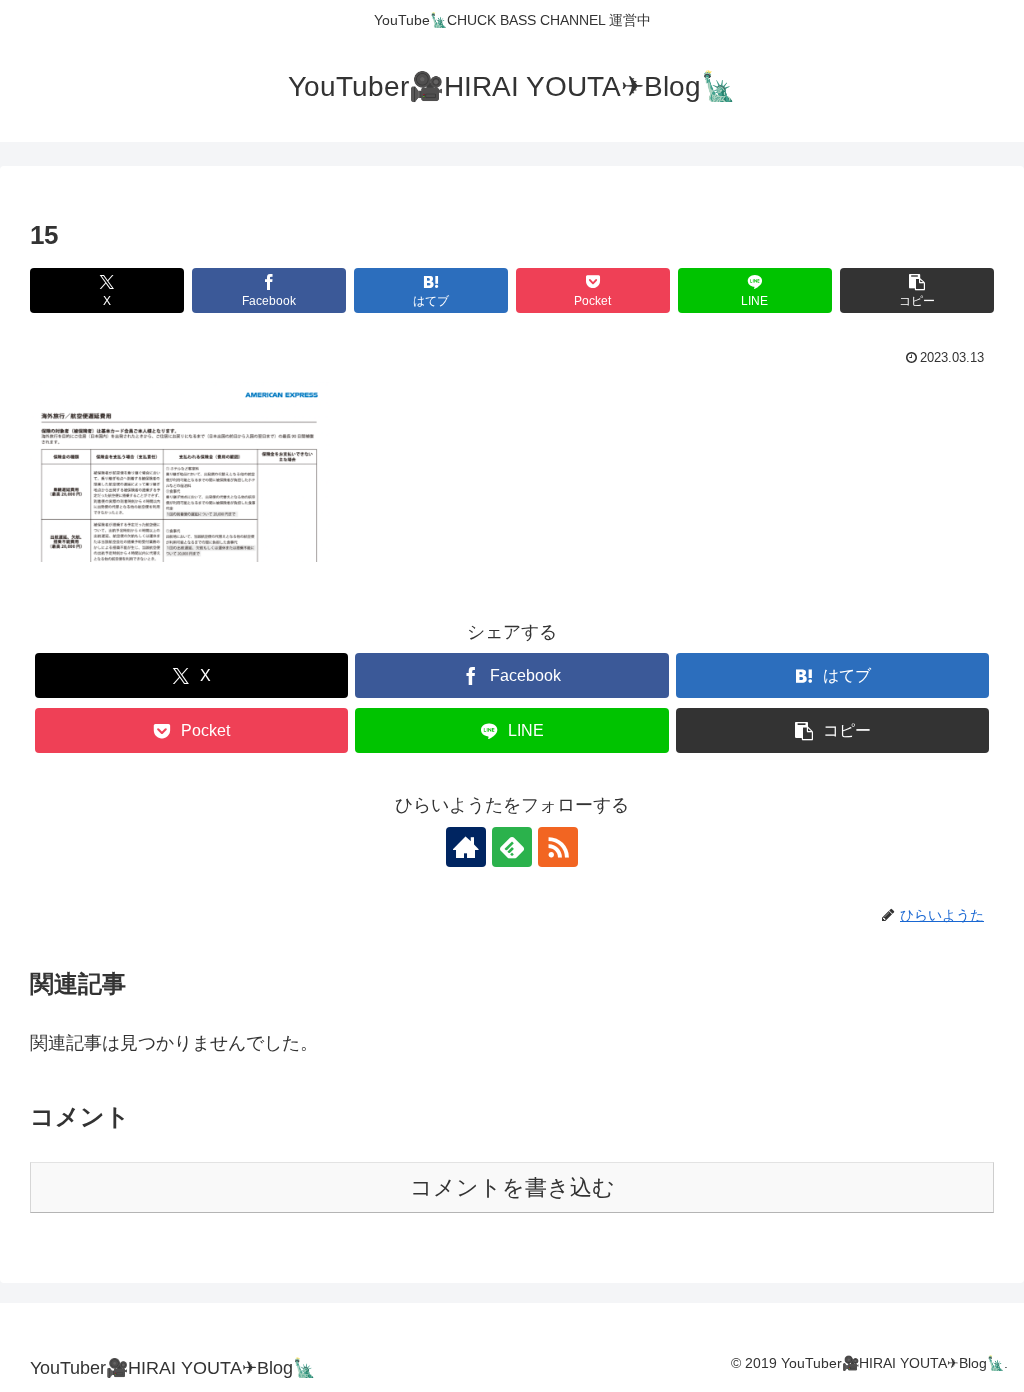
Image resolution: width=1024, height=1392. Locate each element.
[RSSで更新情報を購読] (558, 847)
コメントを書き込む (512, 1187)
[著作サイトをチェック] (466, 847)
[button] (917, 290)
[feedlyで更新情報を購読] (512, 847)
